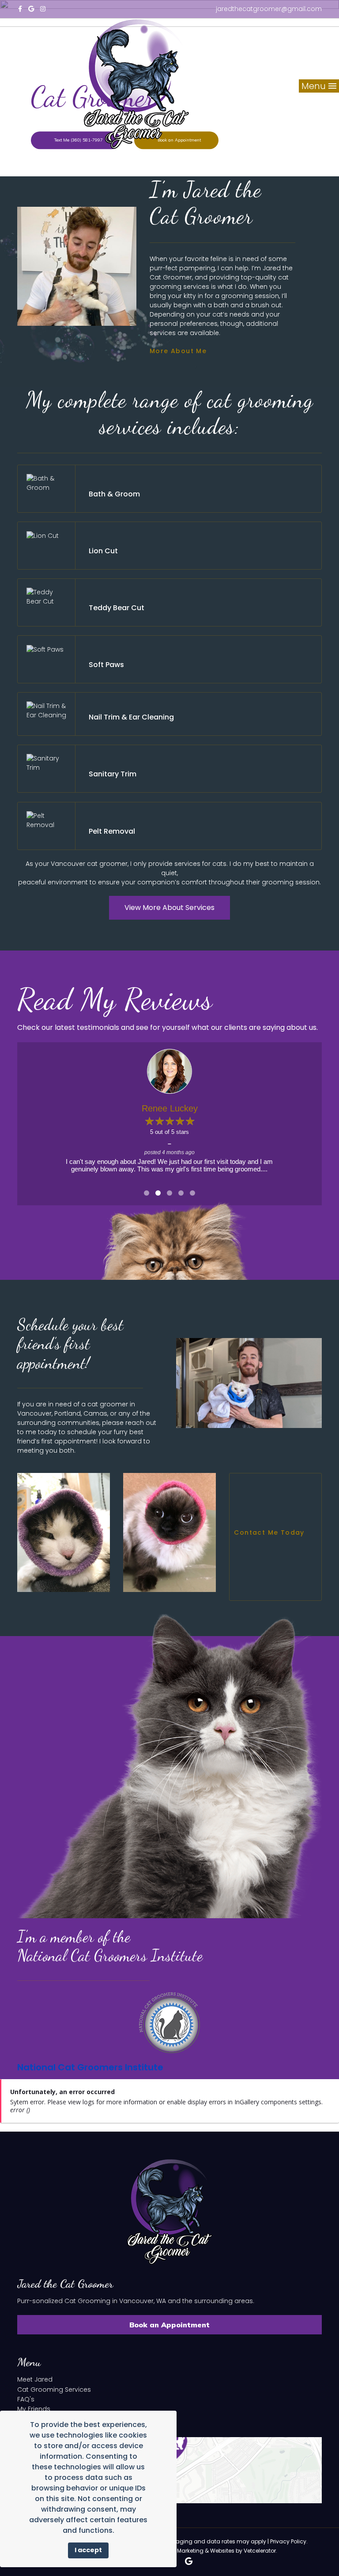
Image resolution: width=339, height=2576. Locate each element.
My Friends (34, 2409)
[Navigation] (23, 36)
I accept (88, 2550)
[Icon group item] (189, 2561)
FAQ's (26, 2399)
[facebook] (20, 9)
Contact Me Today (270, 1533)
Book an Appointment (169, 2325)
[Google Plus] (31, 9)
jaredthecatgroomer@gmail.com (269, 9)
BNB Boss (169, 1108)
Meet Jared (35, 2379)
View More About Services (169, 908)
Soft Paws (106, 665)
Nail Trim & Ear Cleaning (131, 717)
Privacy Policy (288, 2541)
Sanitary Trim (113, 774)
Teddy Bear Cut (117, 608)
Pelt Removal (112, 831)
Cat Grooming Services (54, 2390)
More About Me (179, 351)
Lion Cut (103, 551)
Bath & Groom (114, 494)
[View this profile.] (169, 1071)
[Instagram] (43, 9)
